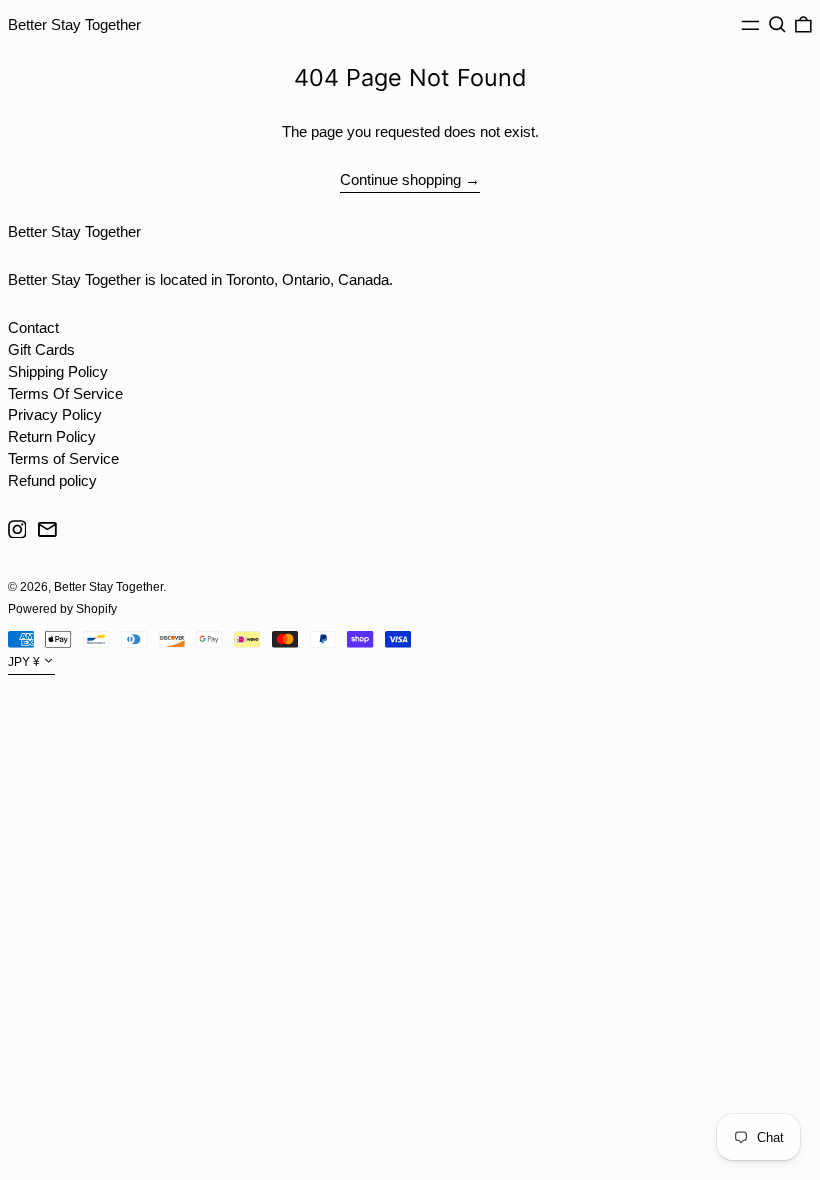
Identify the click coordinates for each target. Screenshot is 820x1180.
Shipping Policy (58, 371)
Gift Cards (41, 349)
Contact (33, 327)
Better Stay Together (74, 24)
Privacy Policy (55, 414)
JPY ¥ (24, 663)
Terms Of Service (65, 393)
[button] (777, 25)
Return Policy (52, 436)
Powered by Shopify (62, 609)
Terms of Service (63, 458)
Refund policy (52, 480)
